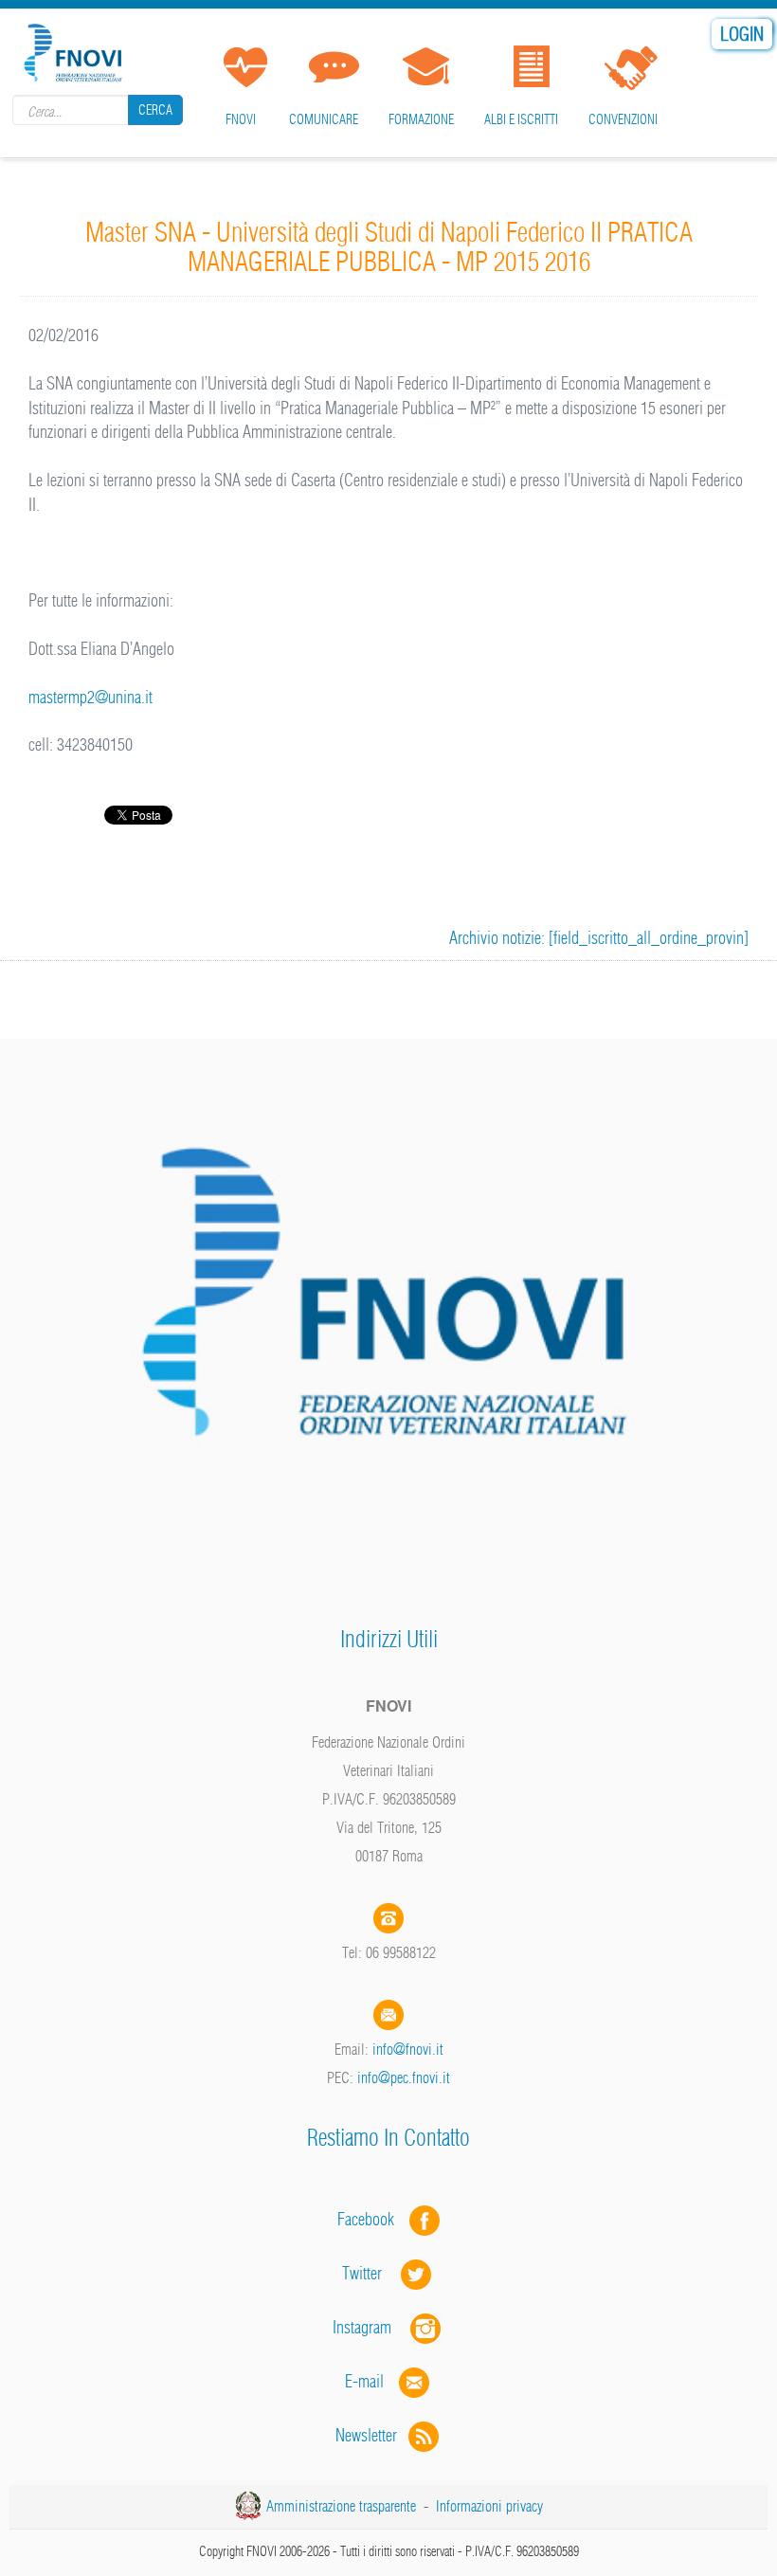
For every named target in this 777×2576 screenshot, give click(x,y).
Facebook (371, 2219)
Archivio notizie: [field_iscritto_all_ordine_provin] (599, 938)
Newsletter (372, 2435)
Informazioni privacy (489, 2506)
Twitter (371, 2273)
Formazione (421, 119)
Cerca (155, 110)
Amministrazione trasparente (341, 2506)
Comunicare (324, 119)
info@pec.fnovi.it (404, 2077)
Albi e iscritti (521, 119)
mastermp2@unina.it (90, 697)
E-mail (364, 2381)
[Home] (76, 50)
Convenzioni (623, 119)
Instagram (371, 2327)
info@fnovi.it (408, 2049)
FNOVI (241, 119)
